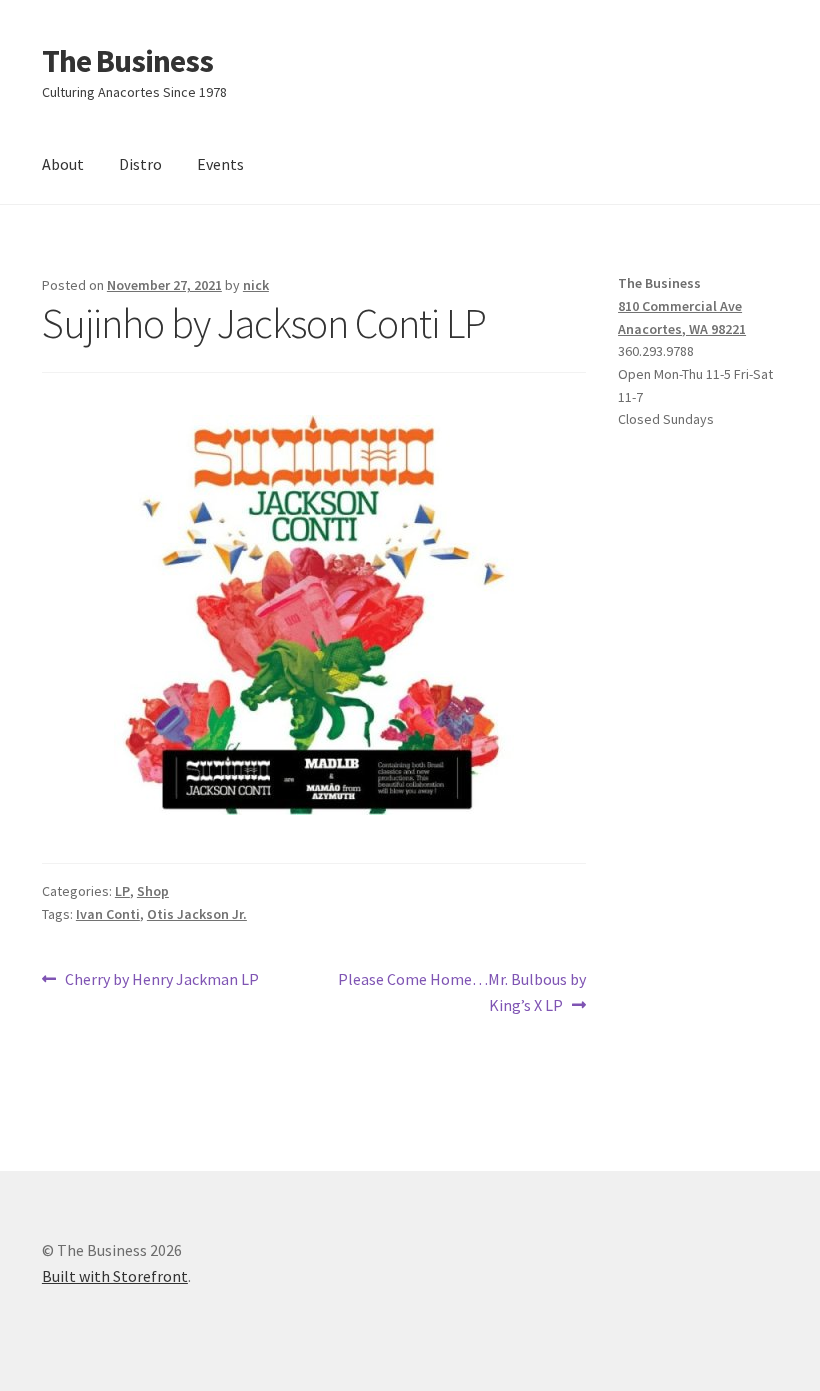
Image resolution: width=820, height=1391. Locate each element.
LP (122, 891)
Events (220, 164)
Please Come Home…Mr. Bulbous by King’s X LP (461, 991)
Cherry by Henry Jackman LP (161, 980)
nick (256, 285)
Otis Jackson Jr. (197, 914)
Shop (153, 891)
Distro (140, 164)
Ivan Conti (108, 914)
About (63, 164)
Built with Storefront (115, 1276)
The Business (127, 61)
